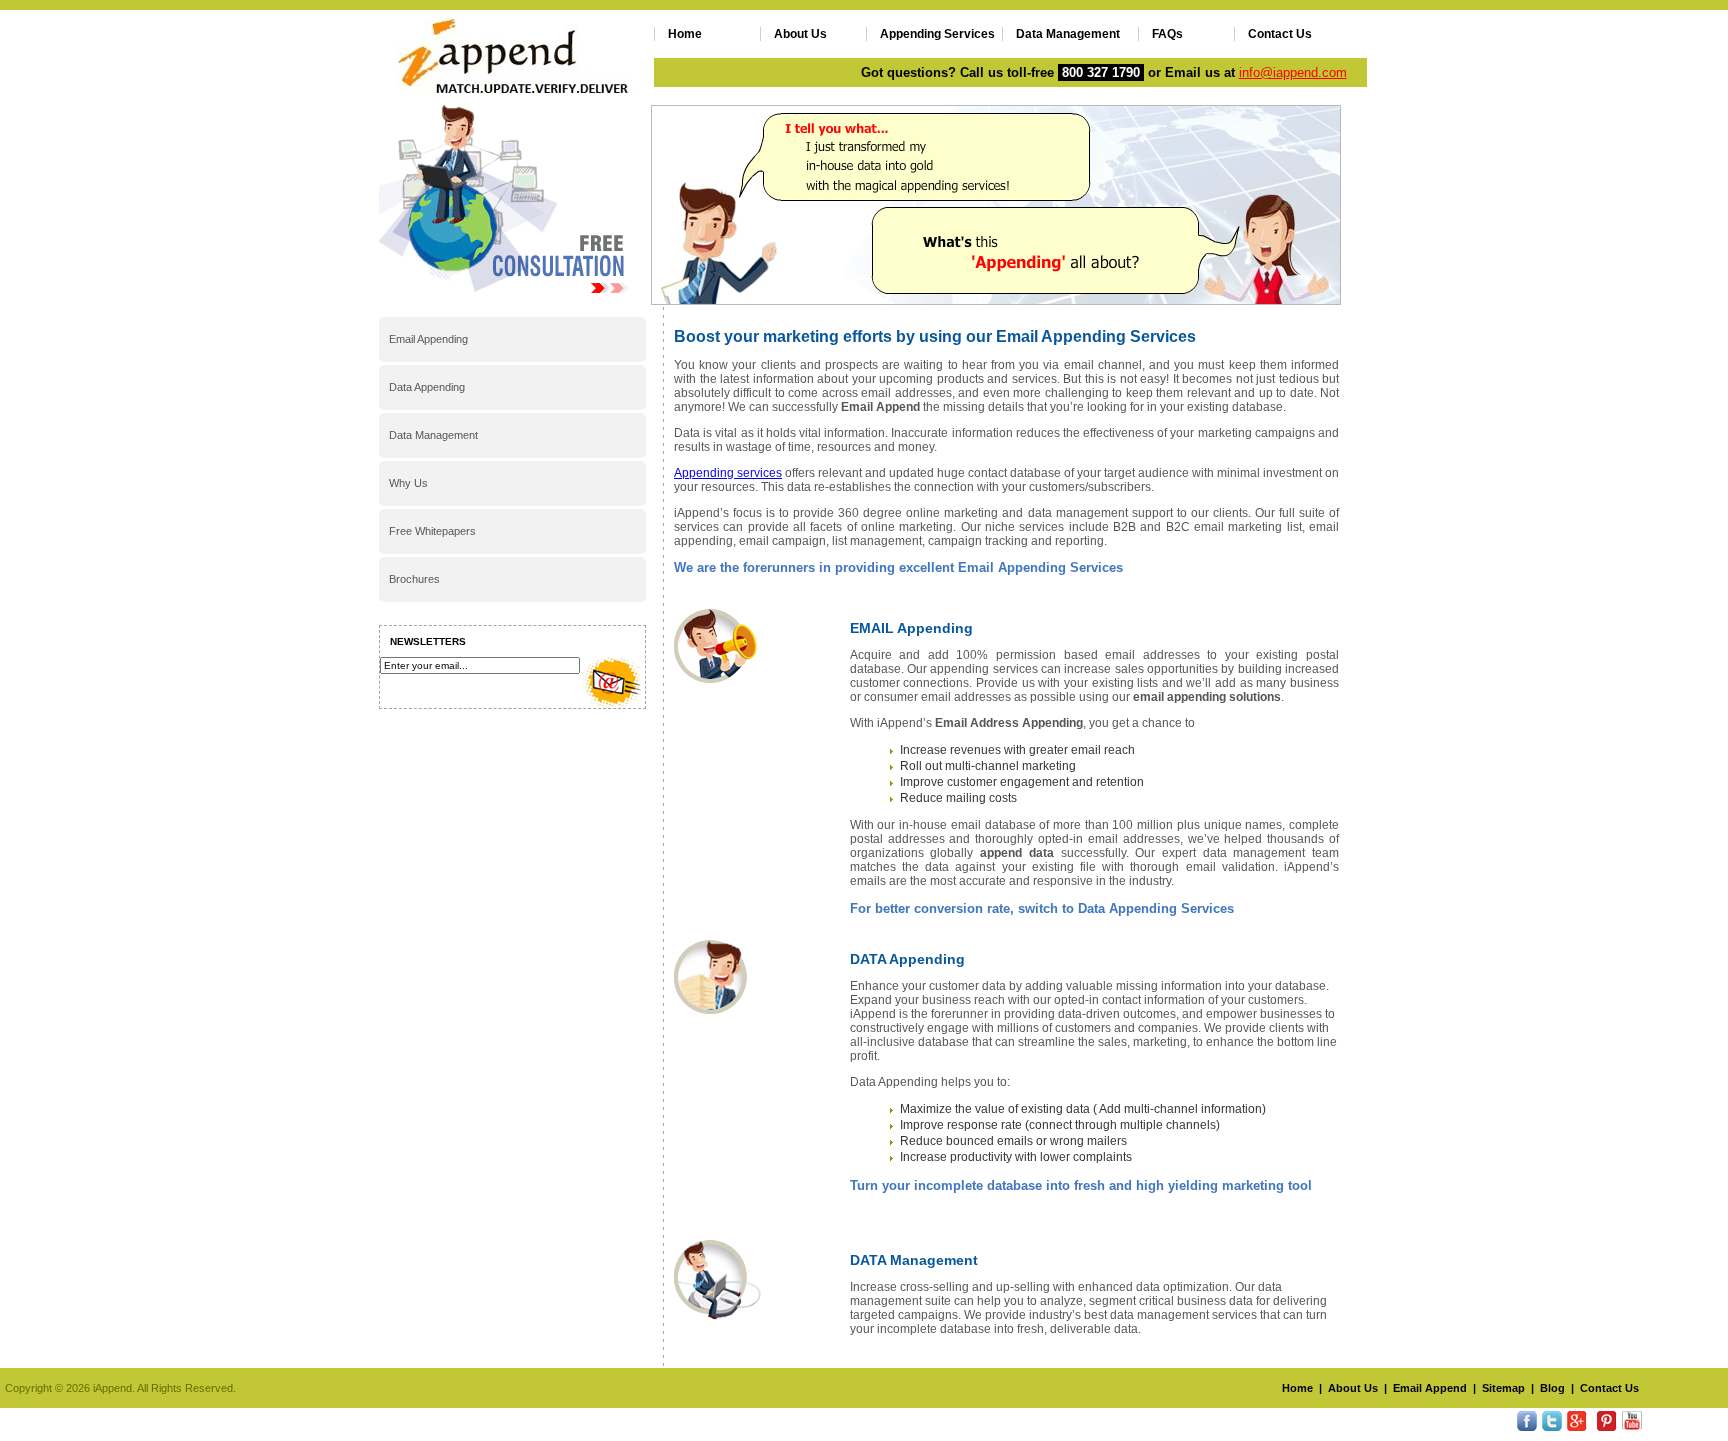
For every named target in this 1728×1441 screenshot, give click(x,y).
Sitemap (1503, 1388)
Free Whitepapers (432, 531)
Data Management (1068, 34)
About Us (800, 34)
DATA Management (914, 1260)
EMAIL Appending (911, 628)
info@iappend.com (1293, 72)
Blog (1552, 1388)
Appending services (728, 473)
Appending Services (937, 34)
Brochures (414, 579)
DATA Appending (907, 959)
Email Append (1430, 1388)
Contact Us (1280, 34)
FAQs (1167, 34)
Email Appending (428, 339)
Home (685, 34)
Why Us (408, 483)
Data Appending (427, 387)
